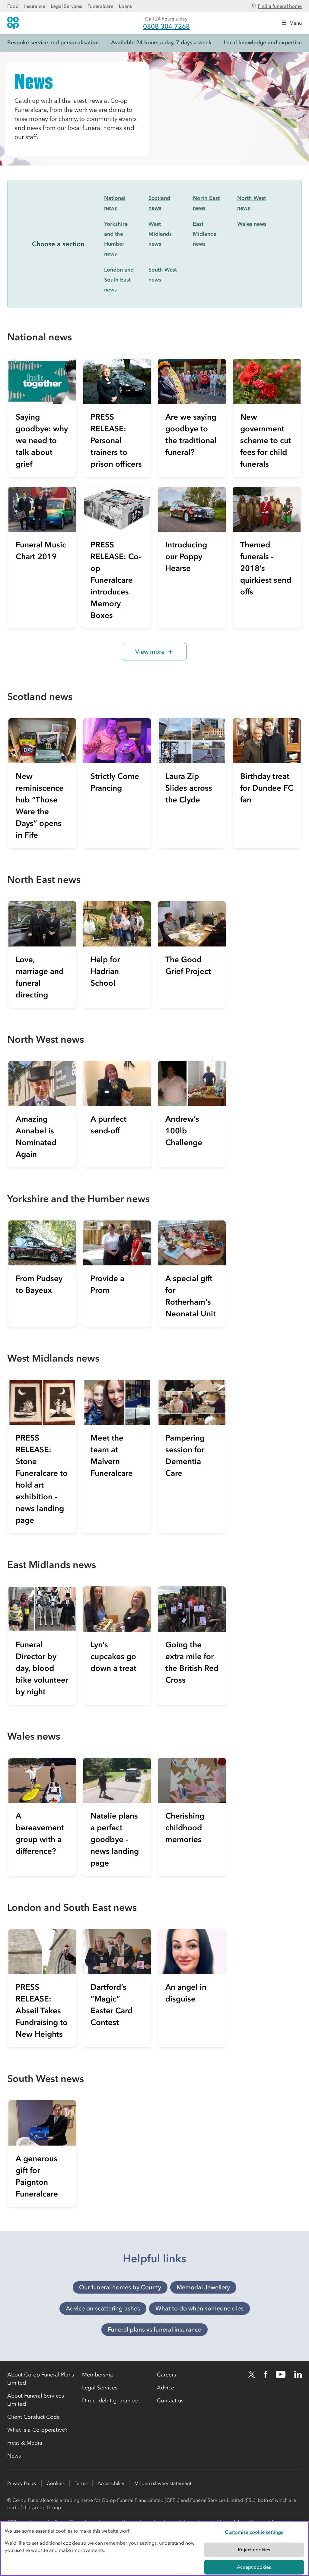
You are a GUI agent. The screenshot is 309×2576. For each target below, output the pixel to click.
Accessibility (111, 2483)
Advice (166, 2388)
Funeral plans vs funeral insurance (154, 2329)
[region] (154, 2549)
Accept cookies (254, 2567)
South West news (163, 275)
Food (13, 6)
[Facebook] (266, 2374)
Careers (166, 2375)
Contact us (170, 2401)
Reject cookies (254, 2549)
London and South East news (119, 280)
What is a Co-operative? (37, 2430)
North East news (206, 203)
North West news (252, 203)
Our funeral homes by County (120, 2287)
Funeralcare (100, 6)
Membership (98, 2375)
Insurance (35, 6)
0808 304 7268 (166, 26)
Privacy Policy (22, 2483)
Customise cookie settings (254, 2532)
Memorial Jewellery (203, 2287)
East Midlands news (204, 234)
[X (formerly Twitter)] (252, 2374)
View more (150, 652)
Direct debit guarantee (110, 2401)
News (14, 2456)
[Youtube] (281, 2374)
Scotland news (159, 203)
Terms (81, 2483)
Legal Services (66, 6)
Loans (125, 6)
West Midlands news (160, 234)
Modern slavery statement (163, 2483)
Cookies (56, 2483)
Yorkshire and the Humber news (116, 239)
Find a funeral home (280, 6)
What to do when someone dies (199, 2308)
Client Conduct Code (33, 2417)
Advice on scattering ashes (103, 2308)
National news (115, 203)
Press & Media (25, 2443)
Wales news (252, 224)
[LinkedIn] (298, 2374)
